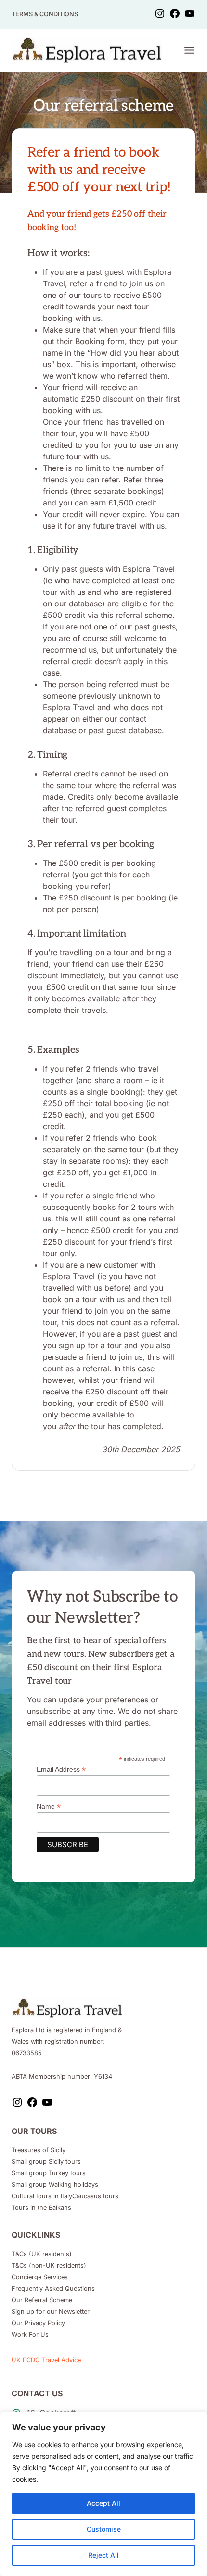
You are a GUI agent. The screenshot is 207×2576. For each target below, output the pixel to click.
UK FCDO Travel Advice (46, 2360)
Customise (104, 2529)
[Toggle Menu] (189, 50)
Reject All (103, 2555)
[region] (103, 2494)
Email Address (61, 1769)
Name (49, 1806)
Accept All (103, 2503)
